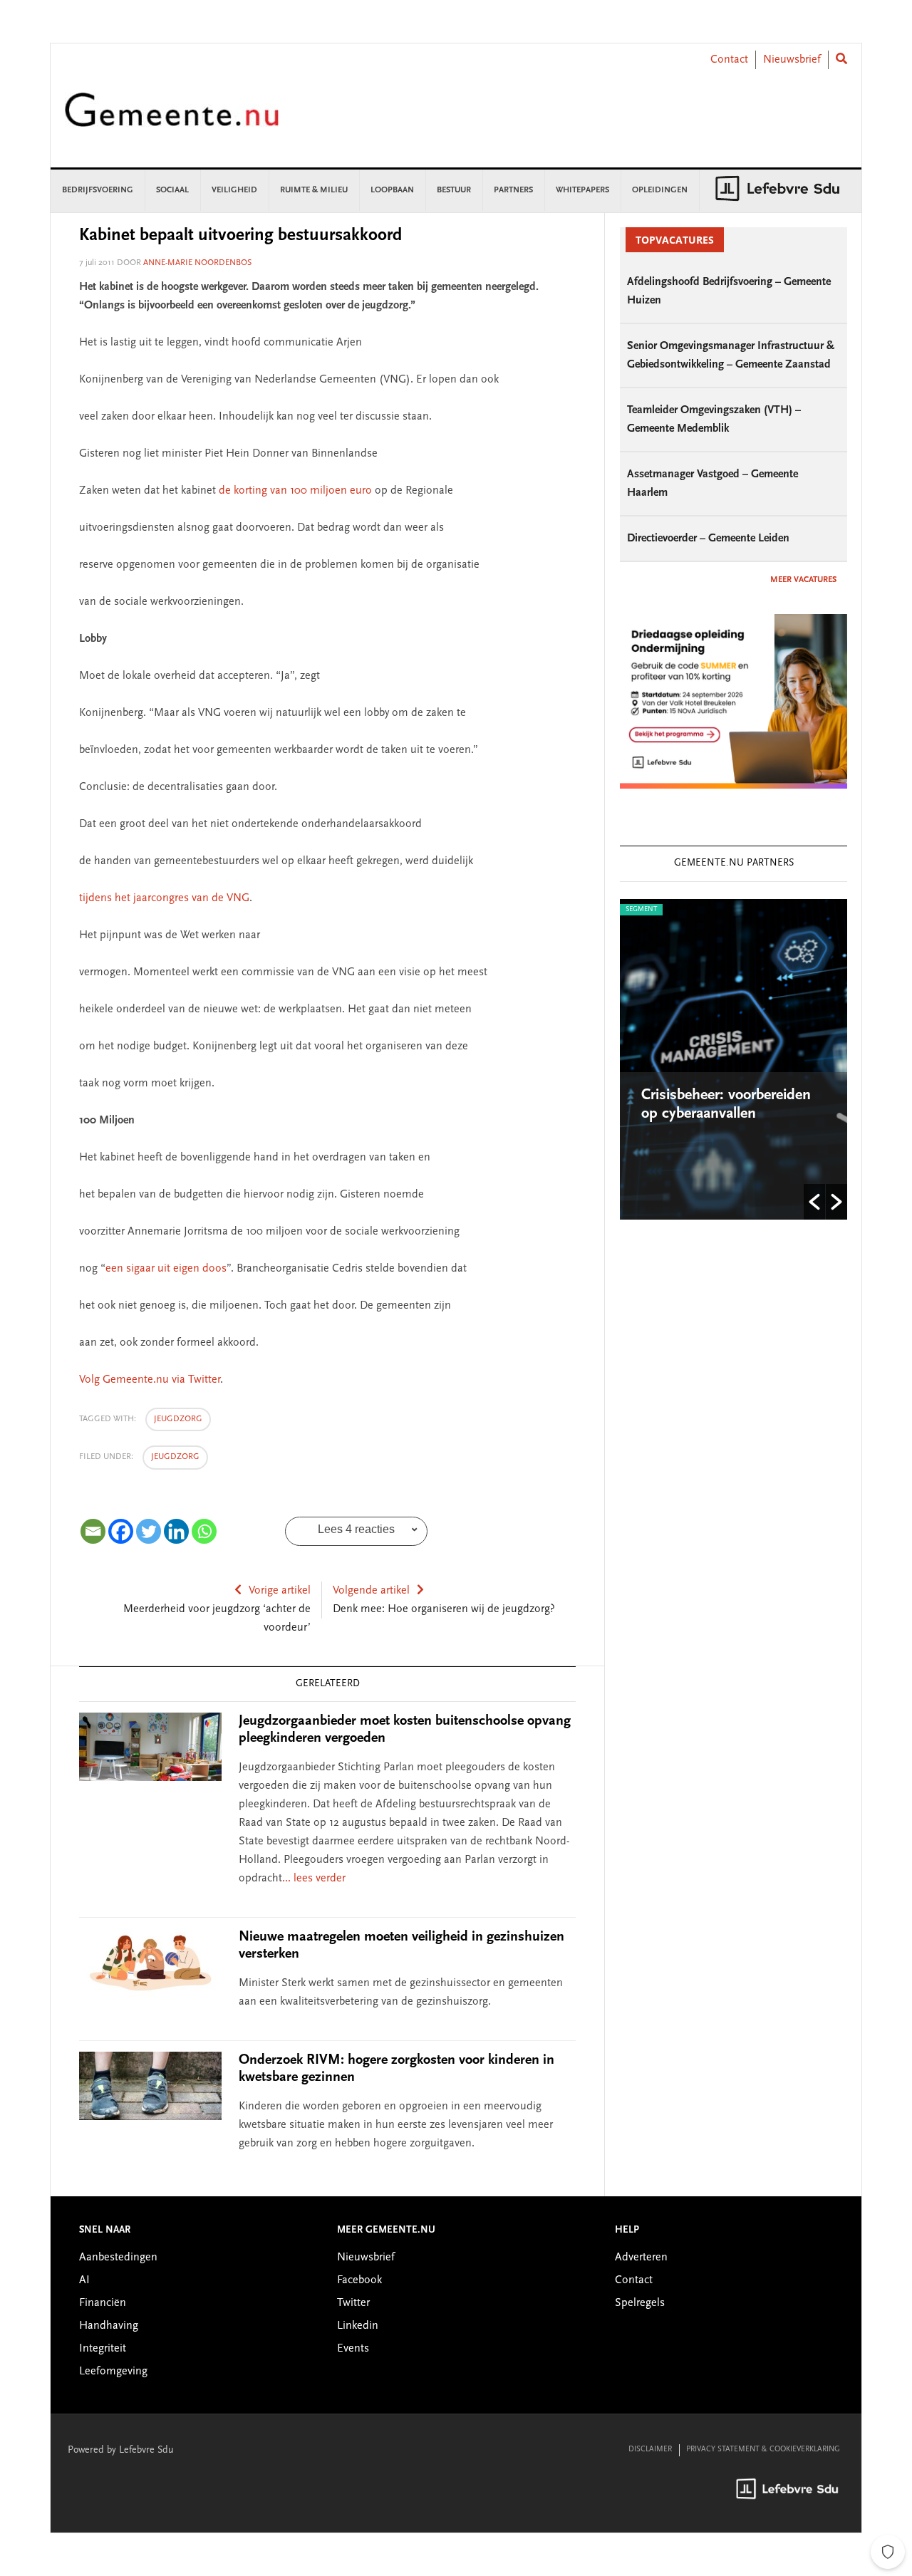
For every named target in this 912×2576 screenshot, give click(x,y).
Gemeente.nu (172, 119)
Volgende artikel (371, 1591)
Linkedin (358, 2326)
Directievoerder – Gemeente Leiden (708, 539)
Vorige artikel (280, 1591)
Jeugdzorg (175, 1457)
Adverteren (641, 2258)
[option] (734, 1059)
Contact (729, 60)
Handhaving (109, 2326)
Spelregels (640, 2303)
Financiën (103, 2303)
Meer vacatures (803, 580)
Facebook (359, 2280)
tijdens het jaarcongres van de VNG (164, 898)
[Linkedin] (176, 1531)
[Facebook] (121, 1531)
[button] (814, 1202)
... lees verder (314, 1879)
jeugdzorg (178, 1419)
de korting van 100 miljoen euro (295, 491)
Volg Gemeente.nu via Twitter (150, 1380)
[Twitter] (149, 1531)
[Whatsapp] (204, 1531)
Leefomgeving (113, 2372)
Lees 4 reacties (356, 1529)
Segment (641, 910)
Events (353, 2349)
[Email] (93, 1531)
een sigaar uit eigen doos (166, 1269)
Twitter (353, 2303)
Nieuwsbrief (792, 60)
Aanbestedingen (118, 2258)
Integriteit (103, 2349)
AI (84, 2280)
